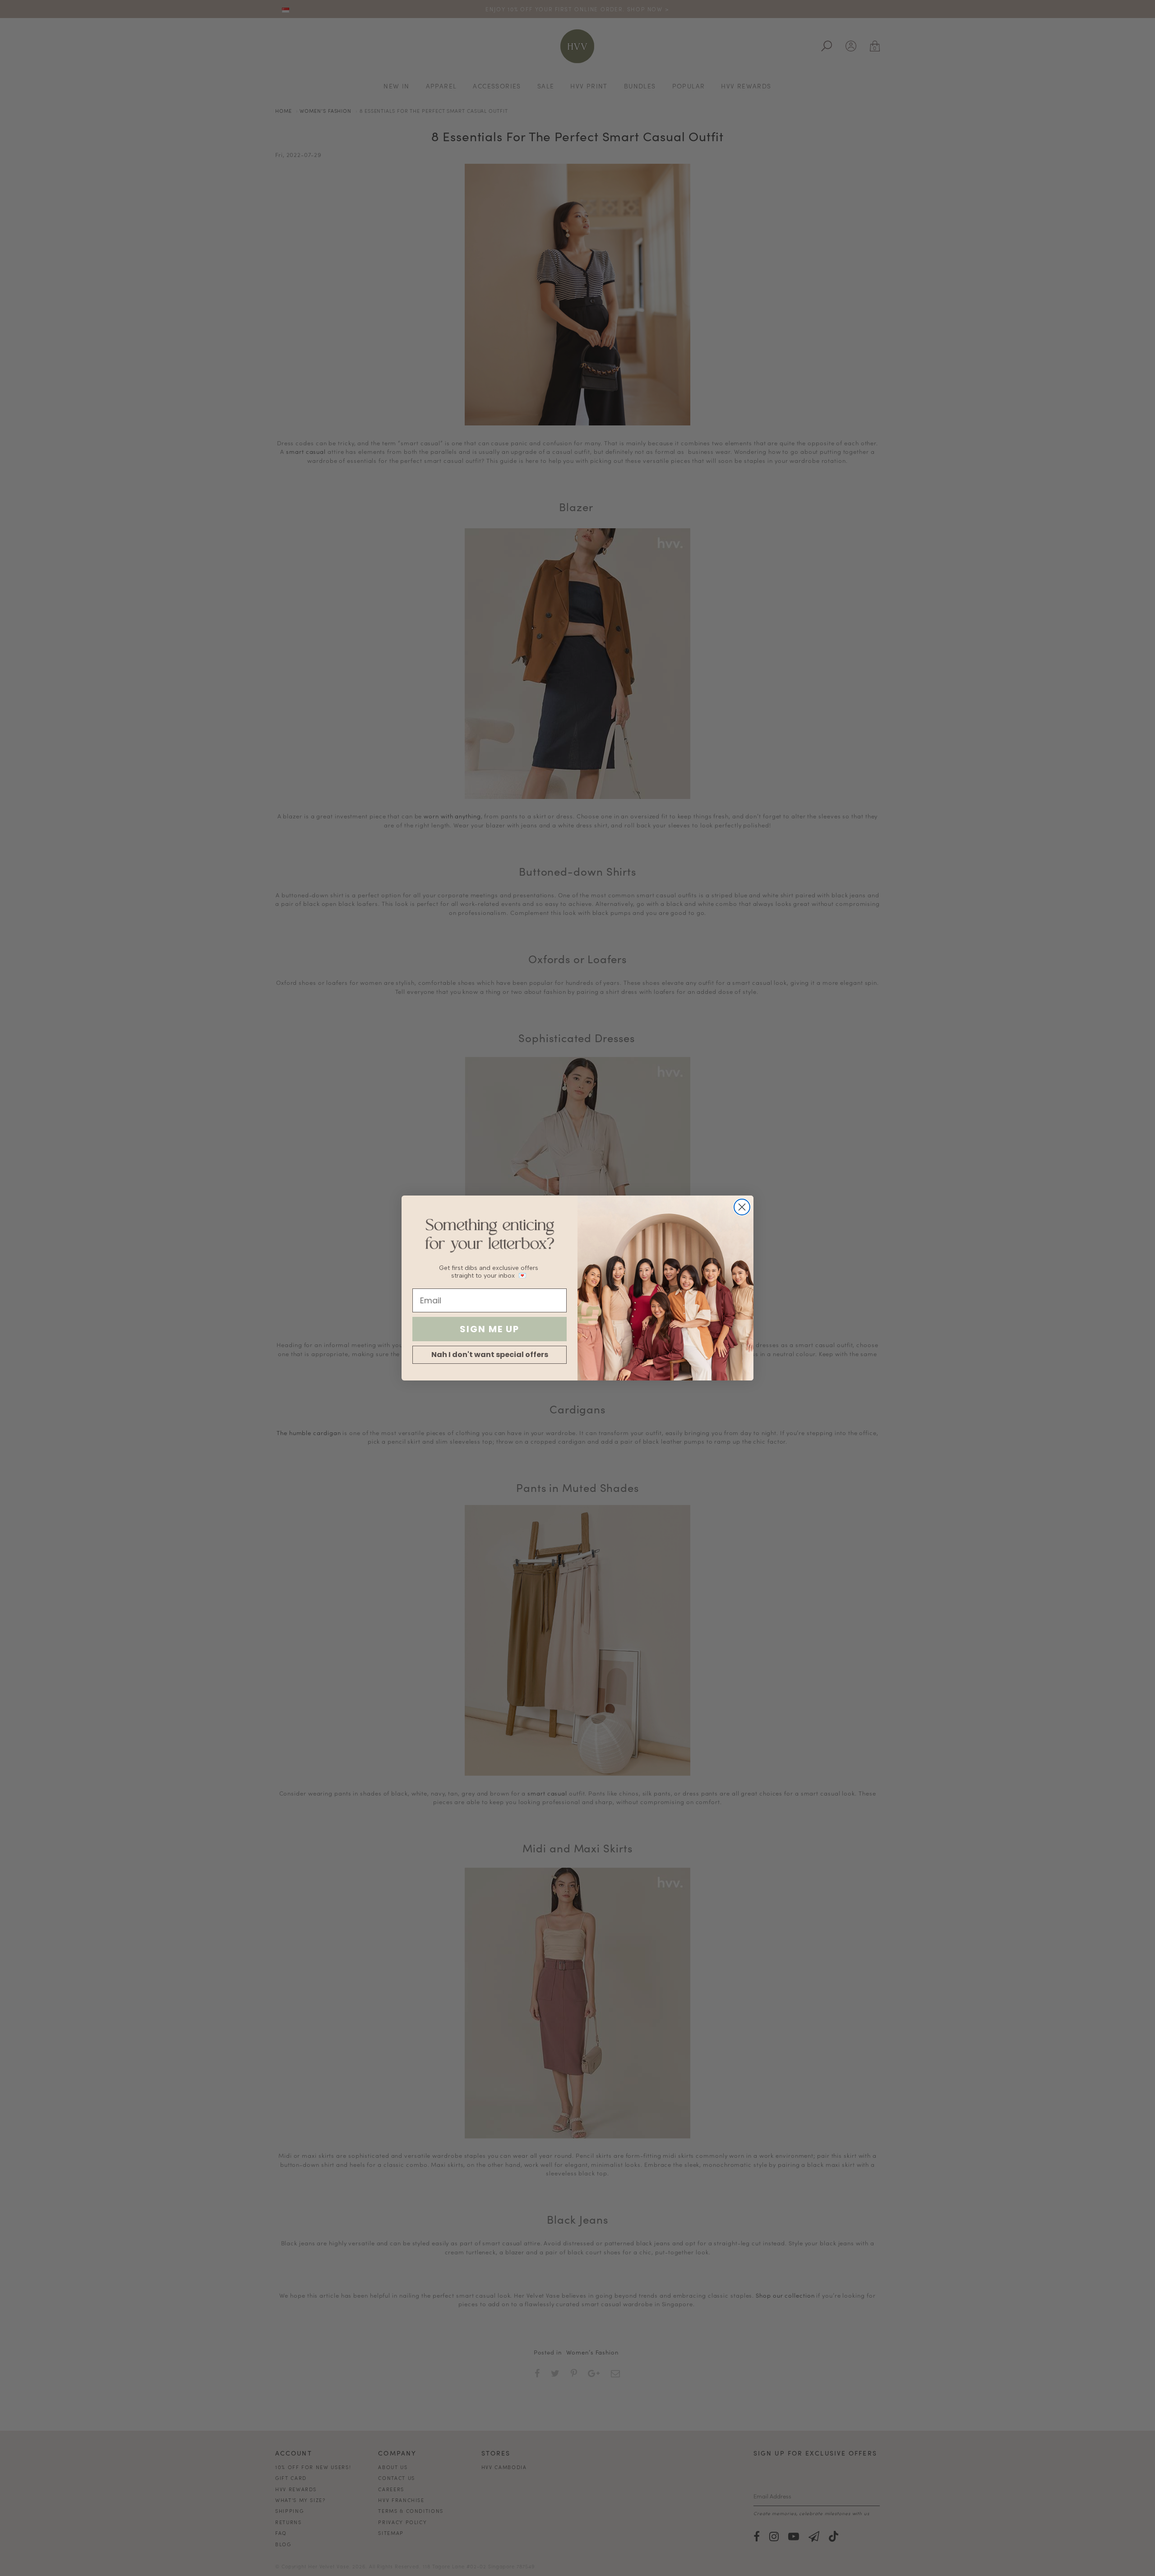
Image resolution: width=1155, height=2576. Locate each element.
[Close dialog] (742, 1207)
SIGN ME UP (490, 1329)
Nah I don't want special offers (490, 1355)
